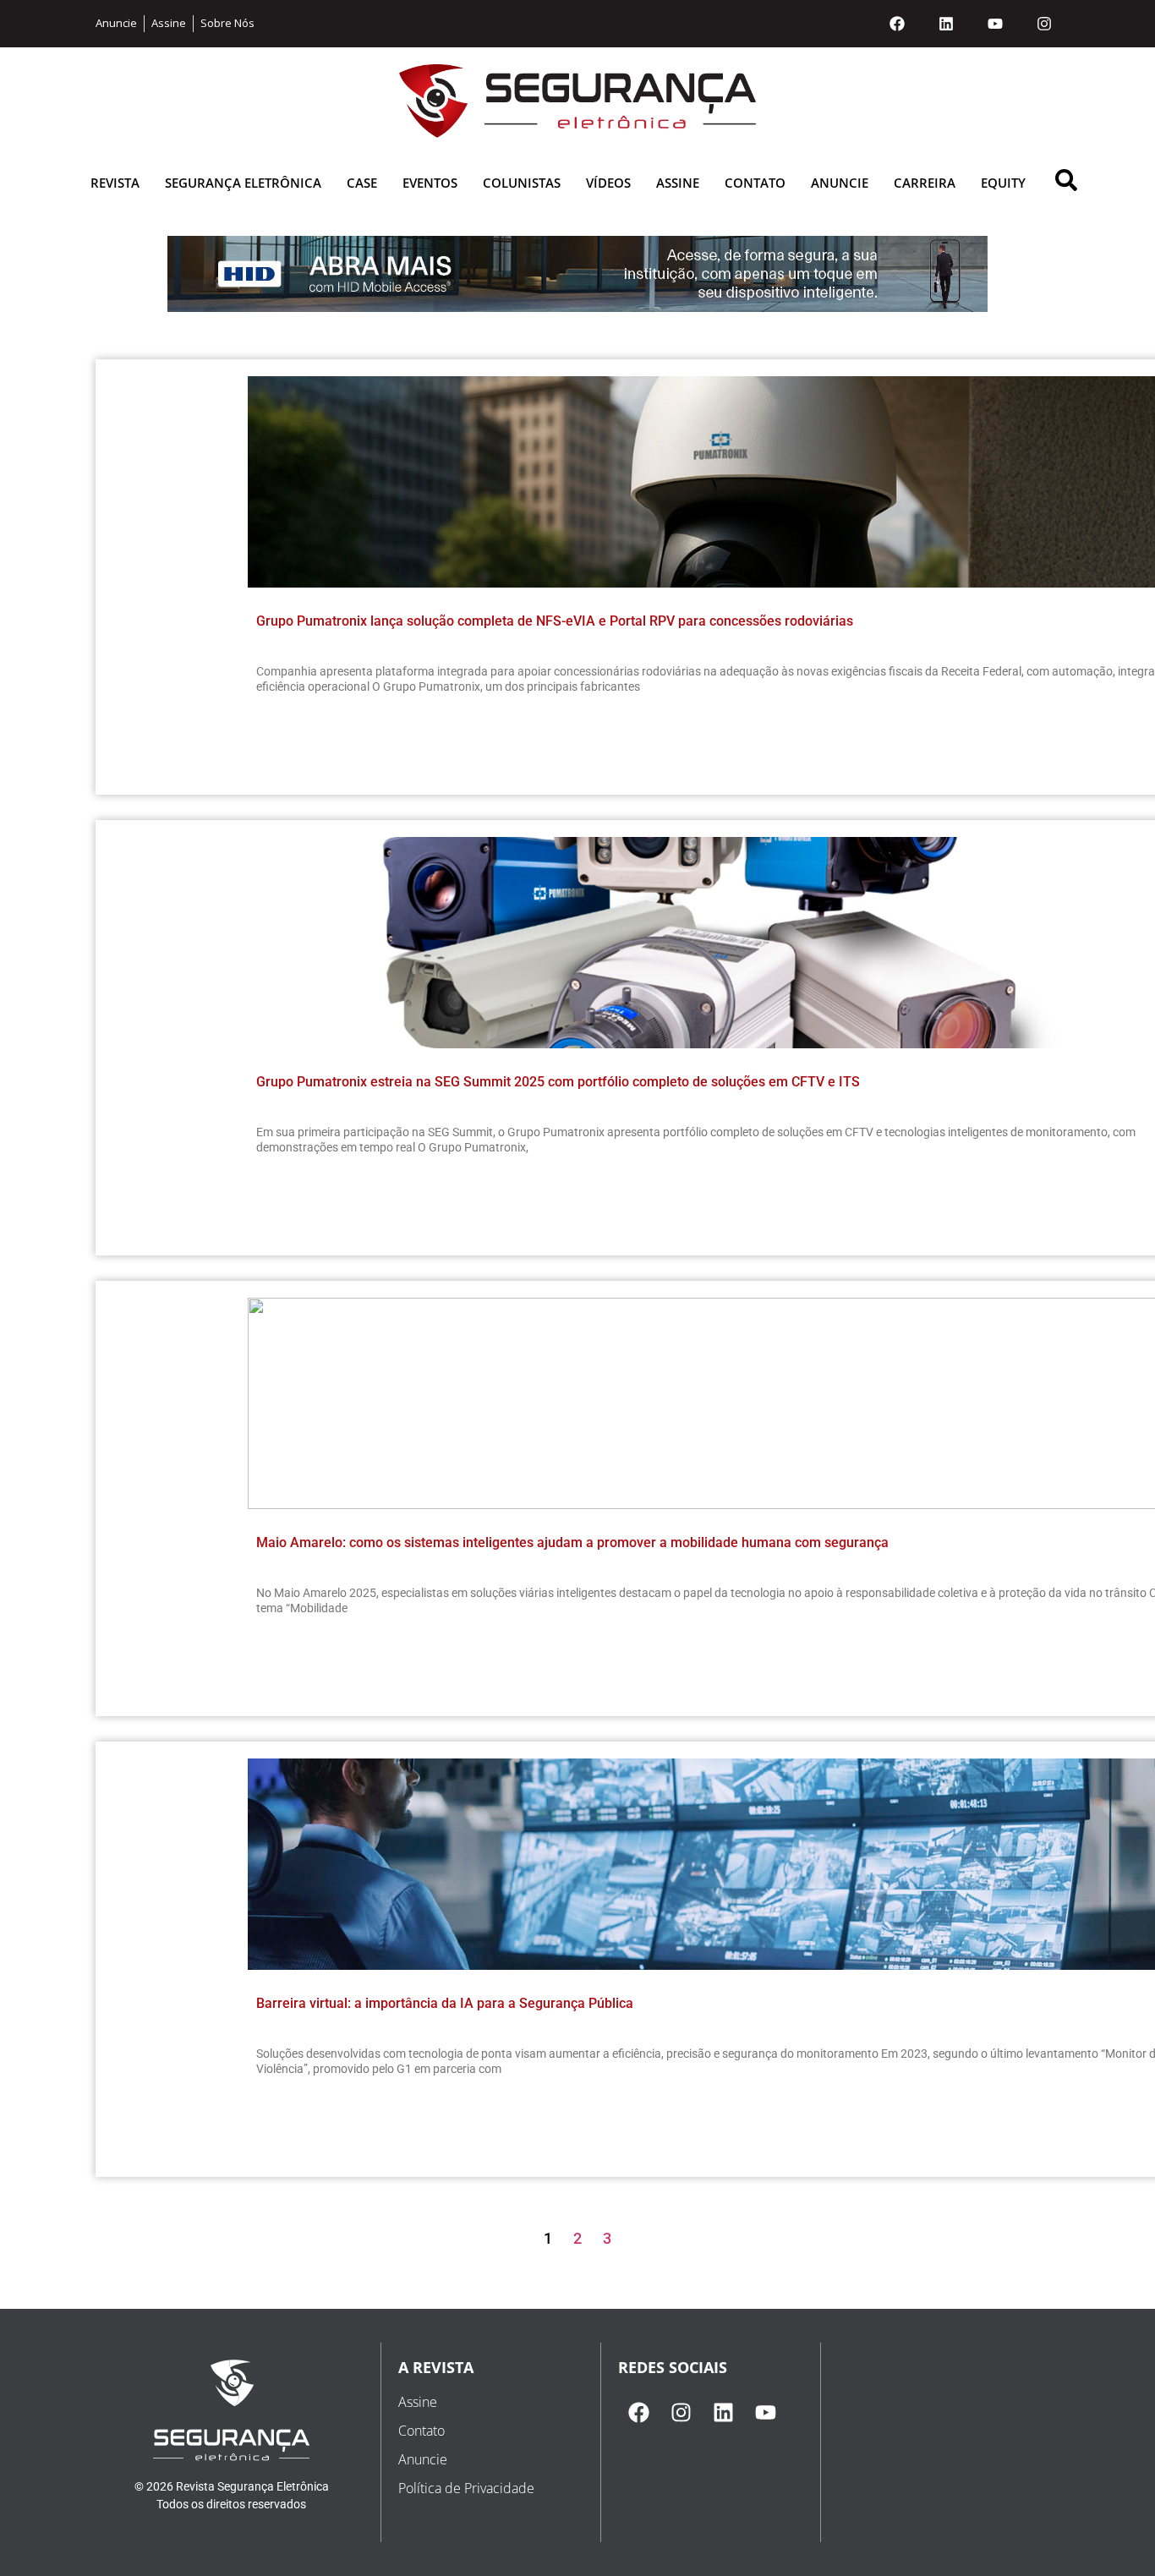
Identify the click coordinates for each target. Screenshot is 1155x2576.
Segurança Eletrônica (243, 183)
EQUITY (1003, 183)
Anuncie (840, 183)
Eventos (430, 183)
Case (362, 183)
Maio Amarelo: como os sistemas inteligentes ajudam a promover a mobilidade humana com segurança (572, 1542)
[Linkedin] (946, 24)
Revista (115, 183)
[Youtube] (995, 24)
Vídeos (608, 183)
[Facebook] (897, 24)
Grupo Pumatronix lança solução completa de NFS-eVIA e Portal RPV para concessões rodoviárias (555, 621)
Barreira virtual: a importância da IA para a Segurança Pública (445, 2003)
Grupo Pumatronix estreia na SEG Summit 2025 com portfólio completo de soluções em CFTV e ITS (558, 1082)
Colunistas (522, 183)
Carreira (925, 183)
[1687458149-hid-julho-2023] (577, 307)
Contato (755, 183)
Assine (678, 183)
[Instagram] (1044, 24)
